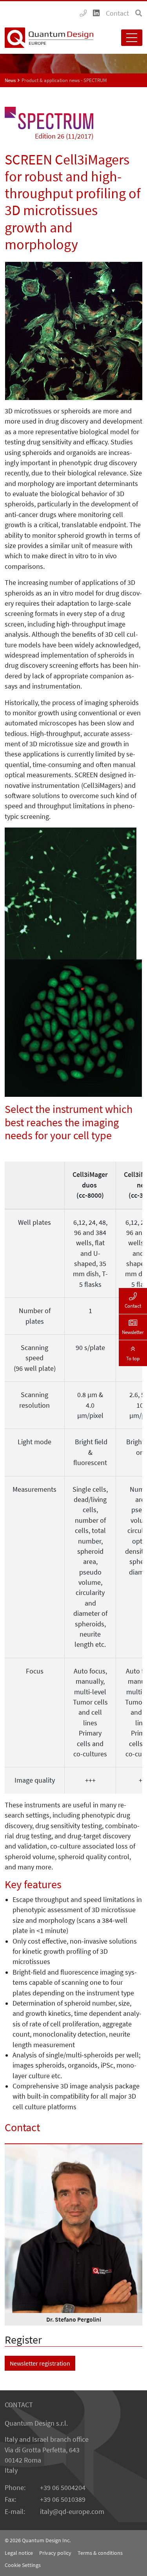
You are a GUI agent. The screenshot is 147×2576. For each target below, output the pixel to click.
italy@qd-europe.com (72, 2512)
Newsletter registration (40, 2363)
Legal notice (19, 2553)
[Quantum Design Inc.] (83, 13)
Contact (117, 13)
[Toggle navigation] (132, 38)
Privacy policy (55, 2553)
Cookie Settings (23, 2565)
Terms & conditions (100, 2553)
